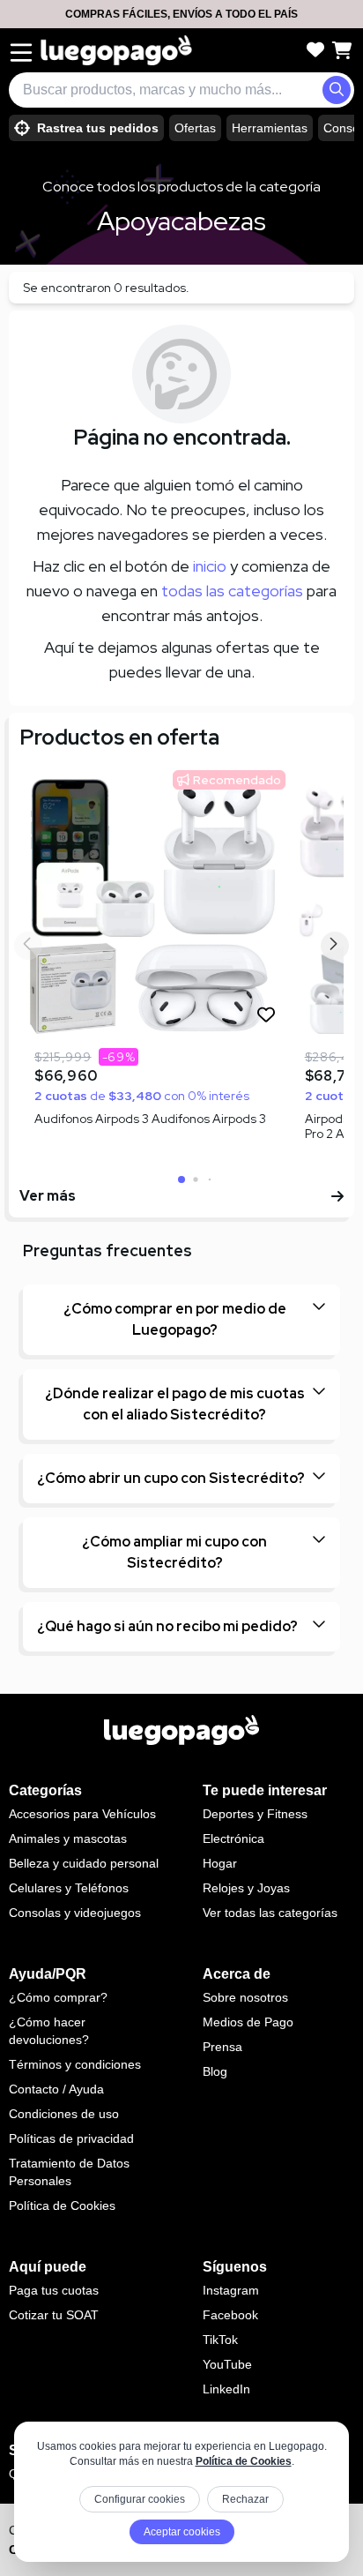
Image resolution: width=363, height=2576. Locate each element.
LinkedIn (226, 2389)
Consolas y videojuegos (75, 1913)
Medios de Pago (248, 2022)
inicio (210, 566)
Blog (215, 2071)
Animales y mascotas (68, 1838)
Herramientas (270, 128)
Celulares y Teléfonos (69, 1888)
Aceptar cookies (182, 2532)
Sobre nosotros (245, 1997)
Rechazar (245, 2499)
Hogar (220, 1863)
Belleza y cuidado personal (84, 1863)
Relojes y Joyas (246, 1888)
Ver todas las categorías (270, 1913)
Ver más (48, 1196)
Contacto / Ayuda (56, 2089)
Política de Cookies (244, 2461)
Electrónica (233, 1838)
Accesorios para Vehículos (82, 1814)
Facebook (230, 2315)
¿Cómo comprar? (58, 1997)
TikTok (220, 2340)
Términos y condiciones (75, 2064)
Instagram (231, 2290)
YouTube (227, 2364)
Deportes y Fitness (255, 1814)
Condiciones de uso (64, 2114)
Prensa (222, 2047)
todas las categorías (232, 591)
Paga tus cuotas (54, 2290)
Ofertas (195, 128)
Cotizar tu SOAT (54, 2315)
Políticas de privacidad (71, 2138)
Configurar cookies (140, 2499)
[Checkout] (342, 50)
